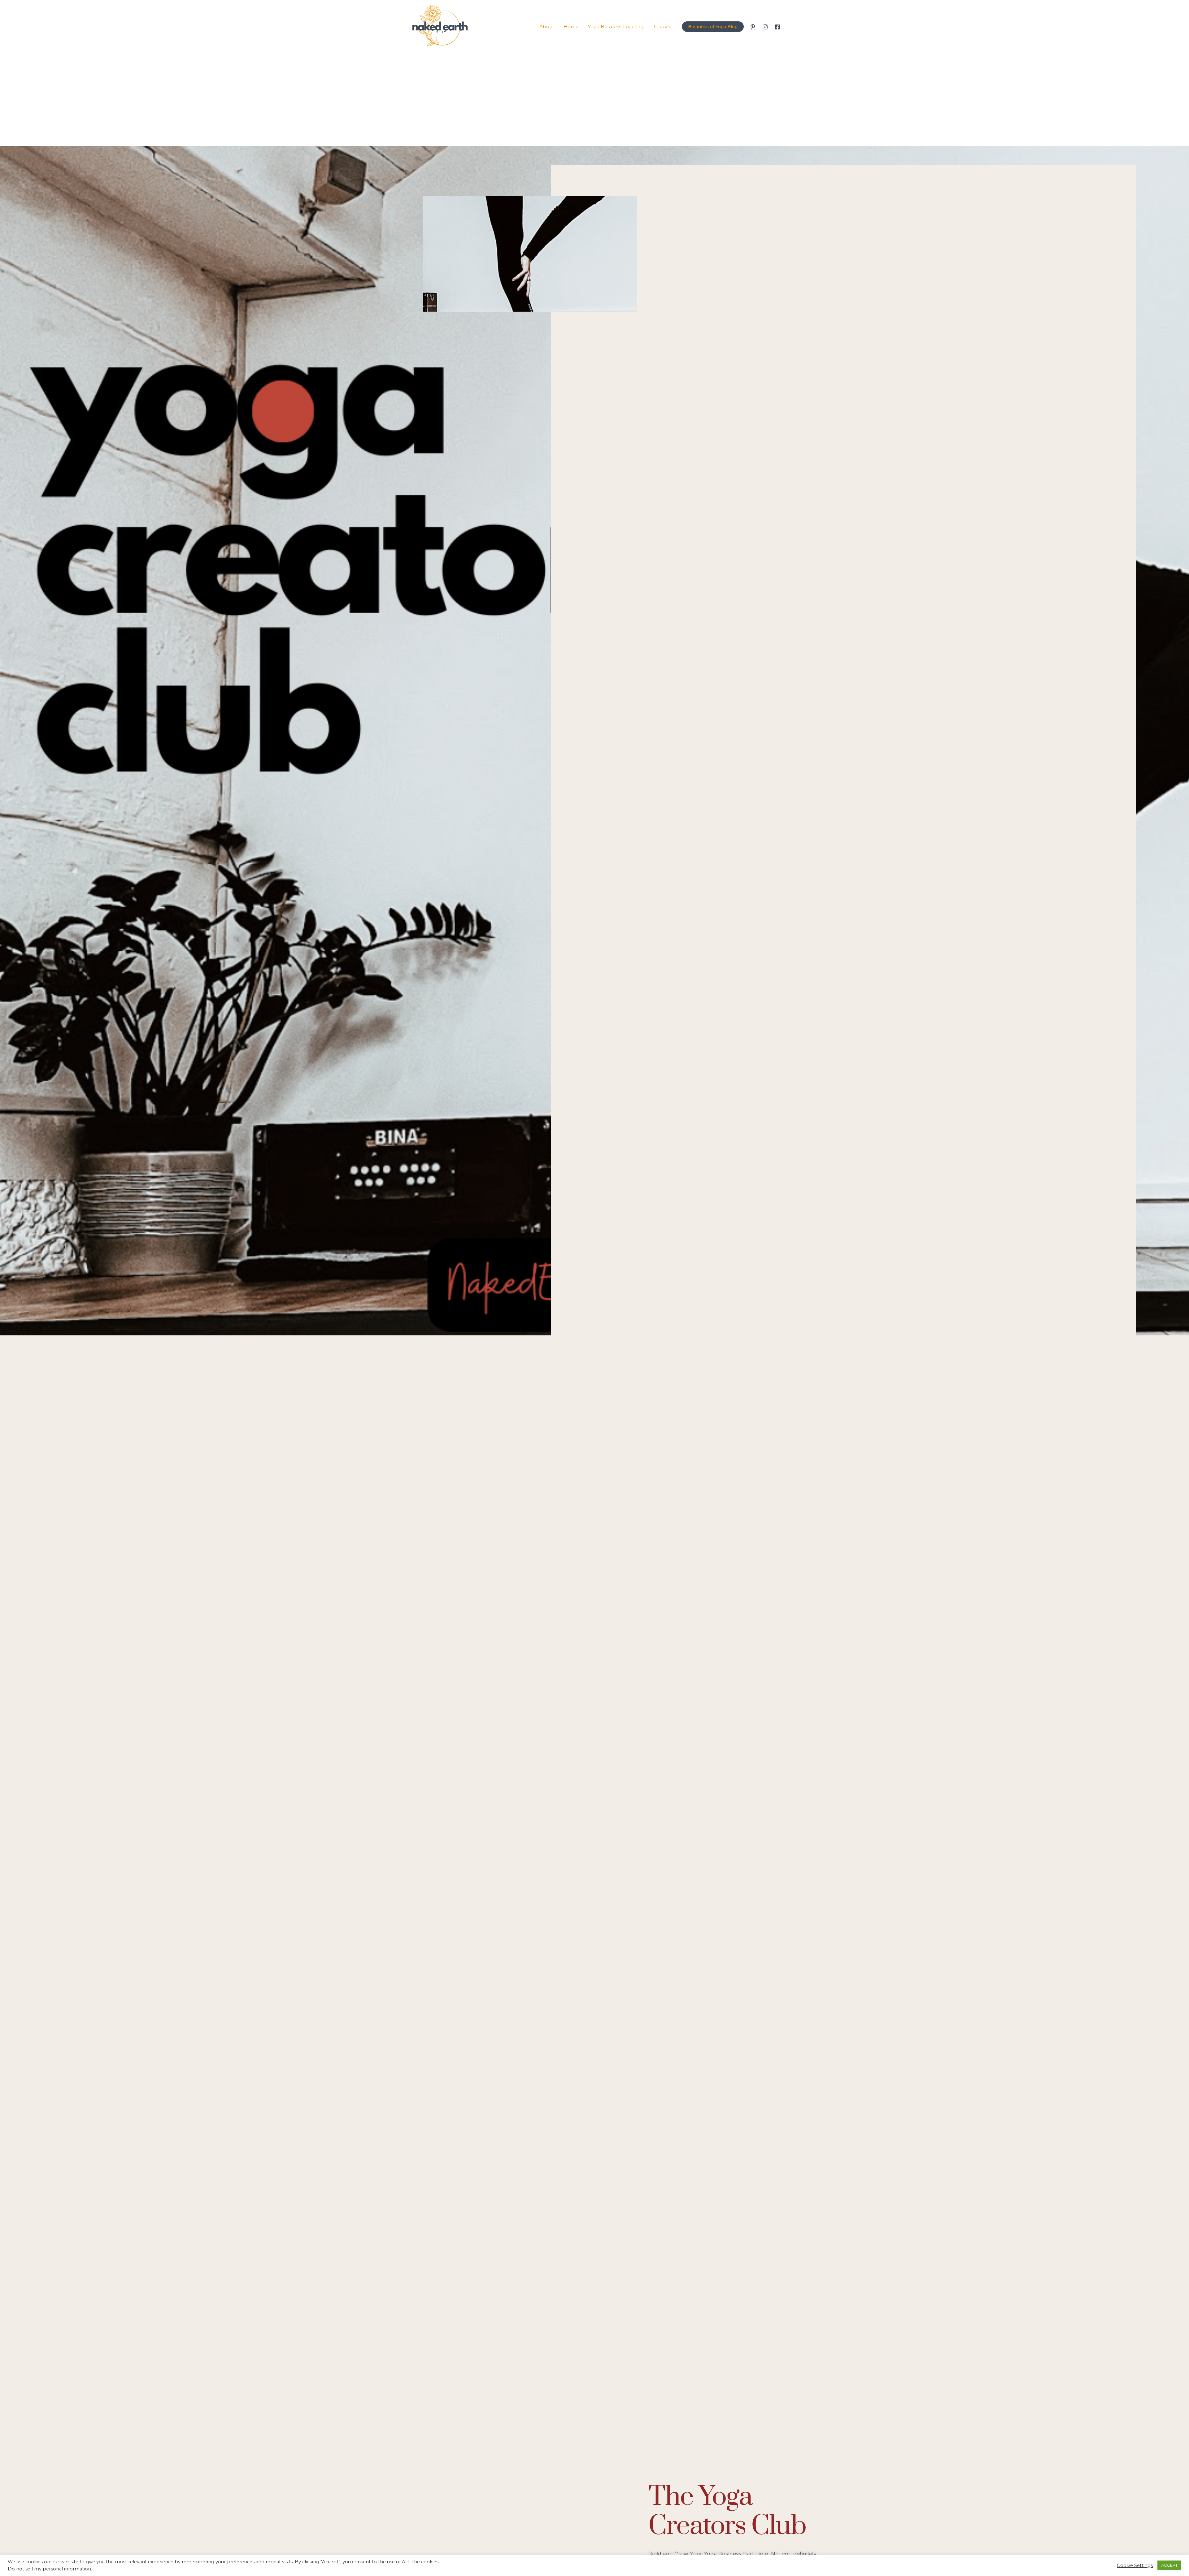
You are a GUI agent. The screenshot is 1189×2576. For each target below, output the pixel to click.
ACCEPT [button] (1169, 2565)
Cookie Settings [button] (1135, 2565)
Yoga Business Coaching (616, 26)
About (547, 26)
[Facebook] (777, 27)
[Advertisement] (594, 99)
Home (571, 26)
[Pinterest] (753, 27)
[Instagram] (765, 27)
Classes (662, 26)
